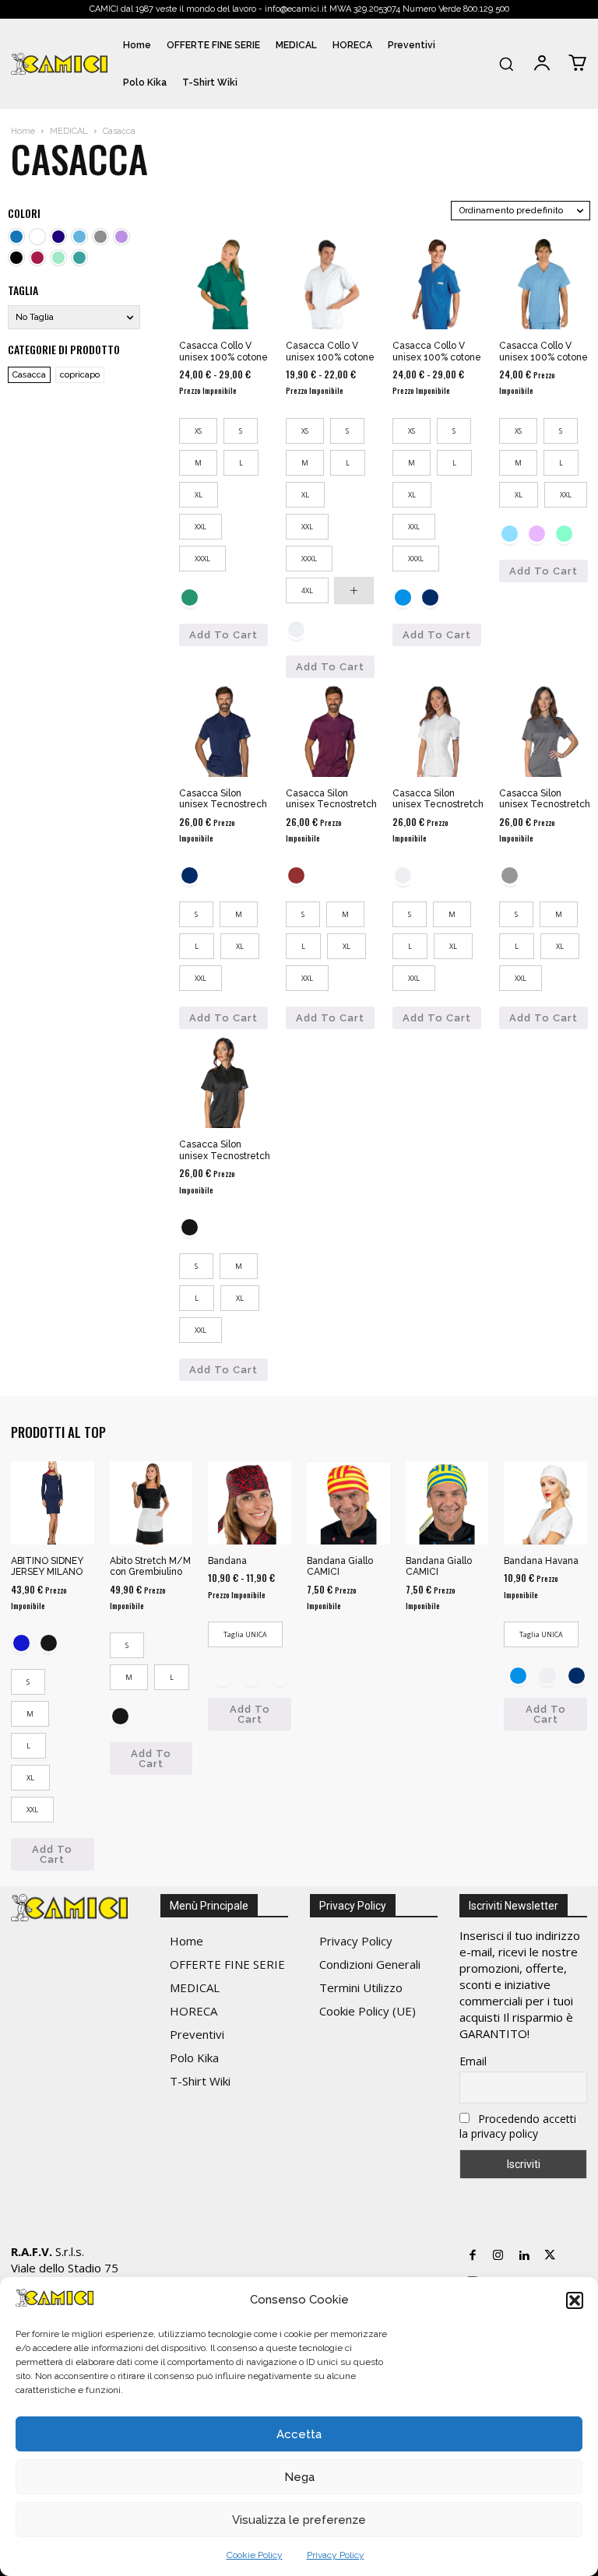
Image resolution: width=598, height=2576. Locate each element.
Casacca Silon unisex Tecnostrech (223, 799)
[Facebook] (472, 2256)
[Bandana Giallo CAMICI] (348, 1503)
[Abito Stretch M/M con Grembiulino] (151, 1503)
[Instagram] (498, 2256)
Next (283, 1673)
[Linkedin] (524, 2256)
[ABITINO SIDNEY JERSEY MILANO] (53, 1503)
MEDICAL (69, 131)
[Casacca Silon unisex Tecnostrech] (225, 731)
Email (473, 2061)
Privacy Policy (336, 2555)
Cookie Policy (255, 2555)
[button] (575, 2300)
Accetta (299, 2434)
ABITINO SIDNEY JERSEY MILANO (47, 1566)
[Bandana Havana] (545, 1503)
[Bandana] (250, 1503)
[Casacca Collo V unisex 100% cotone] (225, 284)
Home (23, 131)
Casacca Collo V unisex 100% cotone (223, 351)
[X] (549, 2256)
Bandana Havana (541, 1561)
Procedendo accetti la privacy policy (518, 2126)
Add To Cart (223, 635)
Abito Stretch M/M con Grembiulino (150, 1566)
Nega (299, 2477)
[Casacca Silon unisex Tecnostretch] (331, 731)
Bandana (227, 1561)
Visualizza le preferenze (299, 2520)
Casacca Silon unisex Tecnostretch (331, 799)
